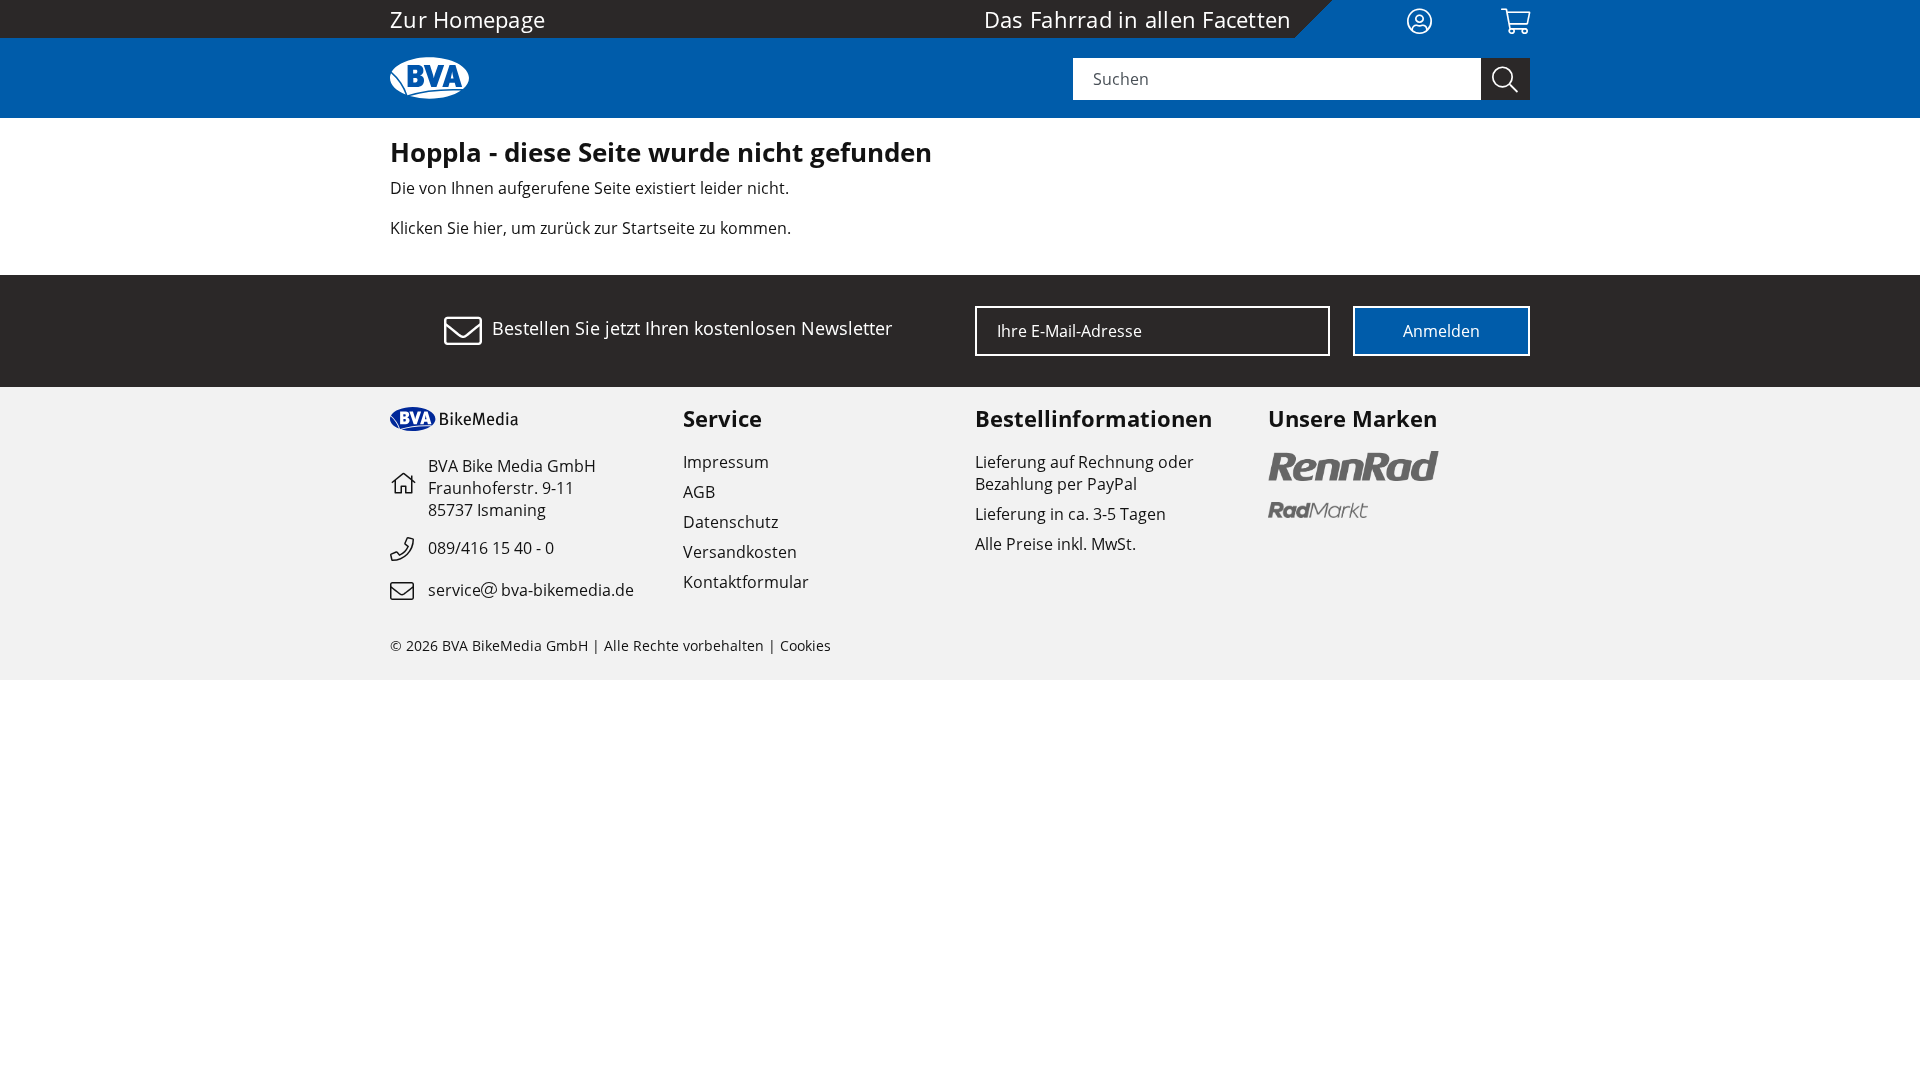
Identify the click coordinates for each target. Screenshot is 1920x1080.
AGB (699, 492)
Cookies (805, 645)
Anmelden (1441, 331)
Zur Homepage (467, 19)
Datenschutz (730, 522)
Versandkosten (740, 552)
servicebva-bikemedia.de (531, 590)
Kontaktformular (746, 582)
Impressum (726, 462)
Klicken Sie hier (446, 228)
